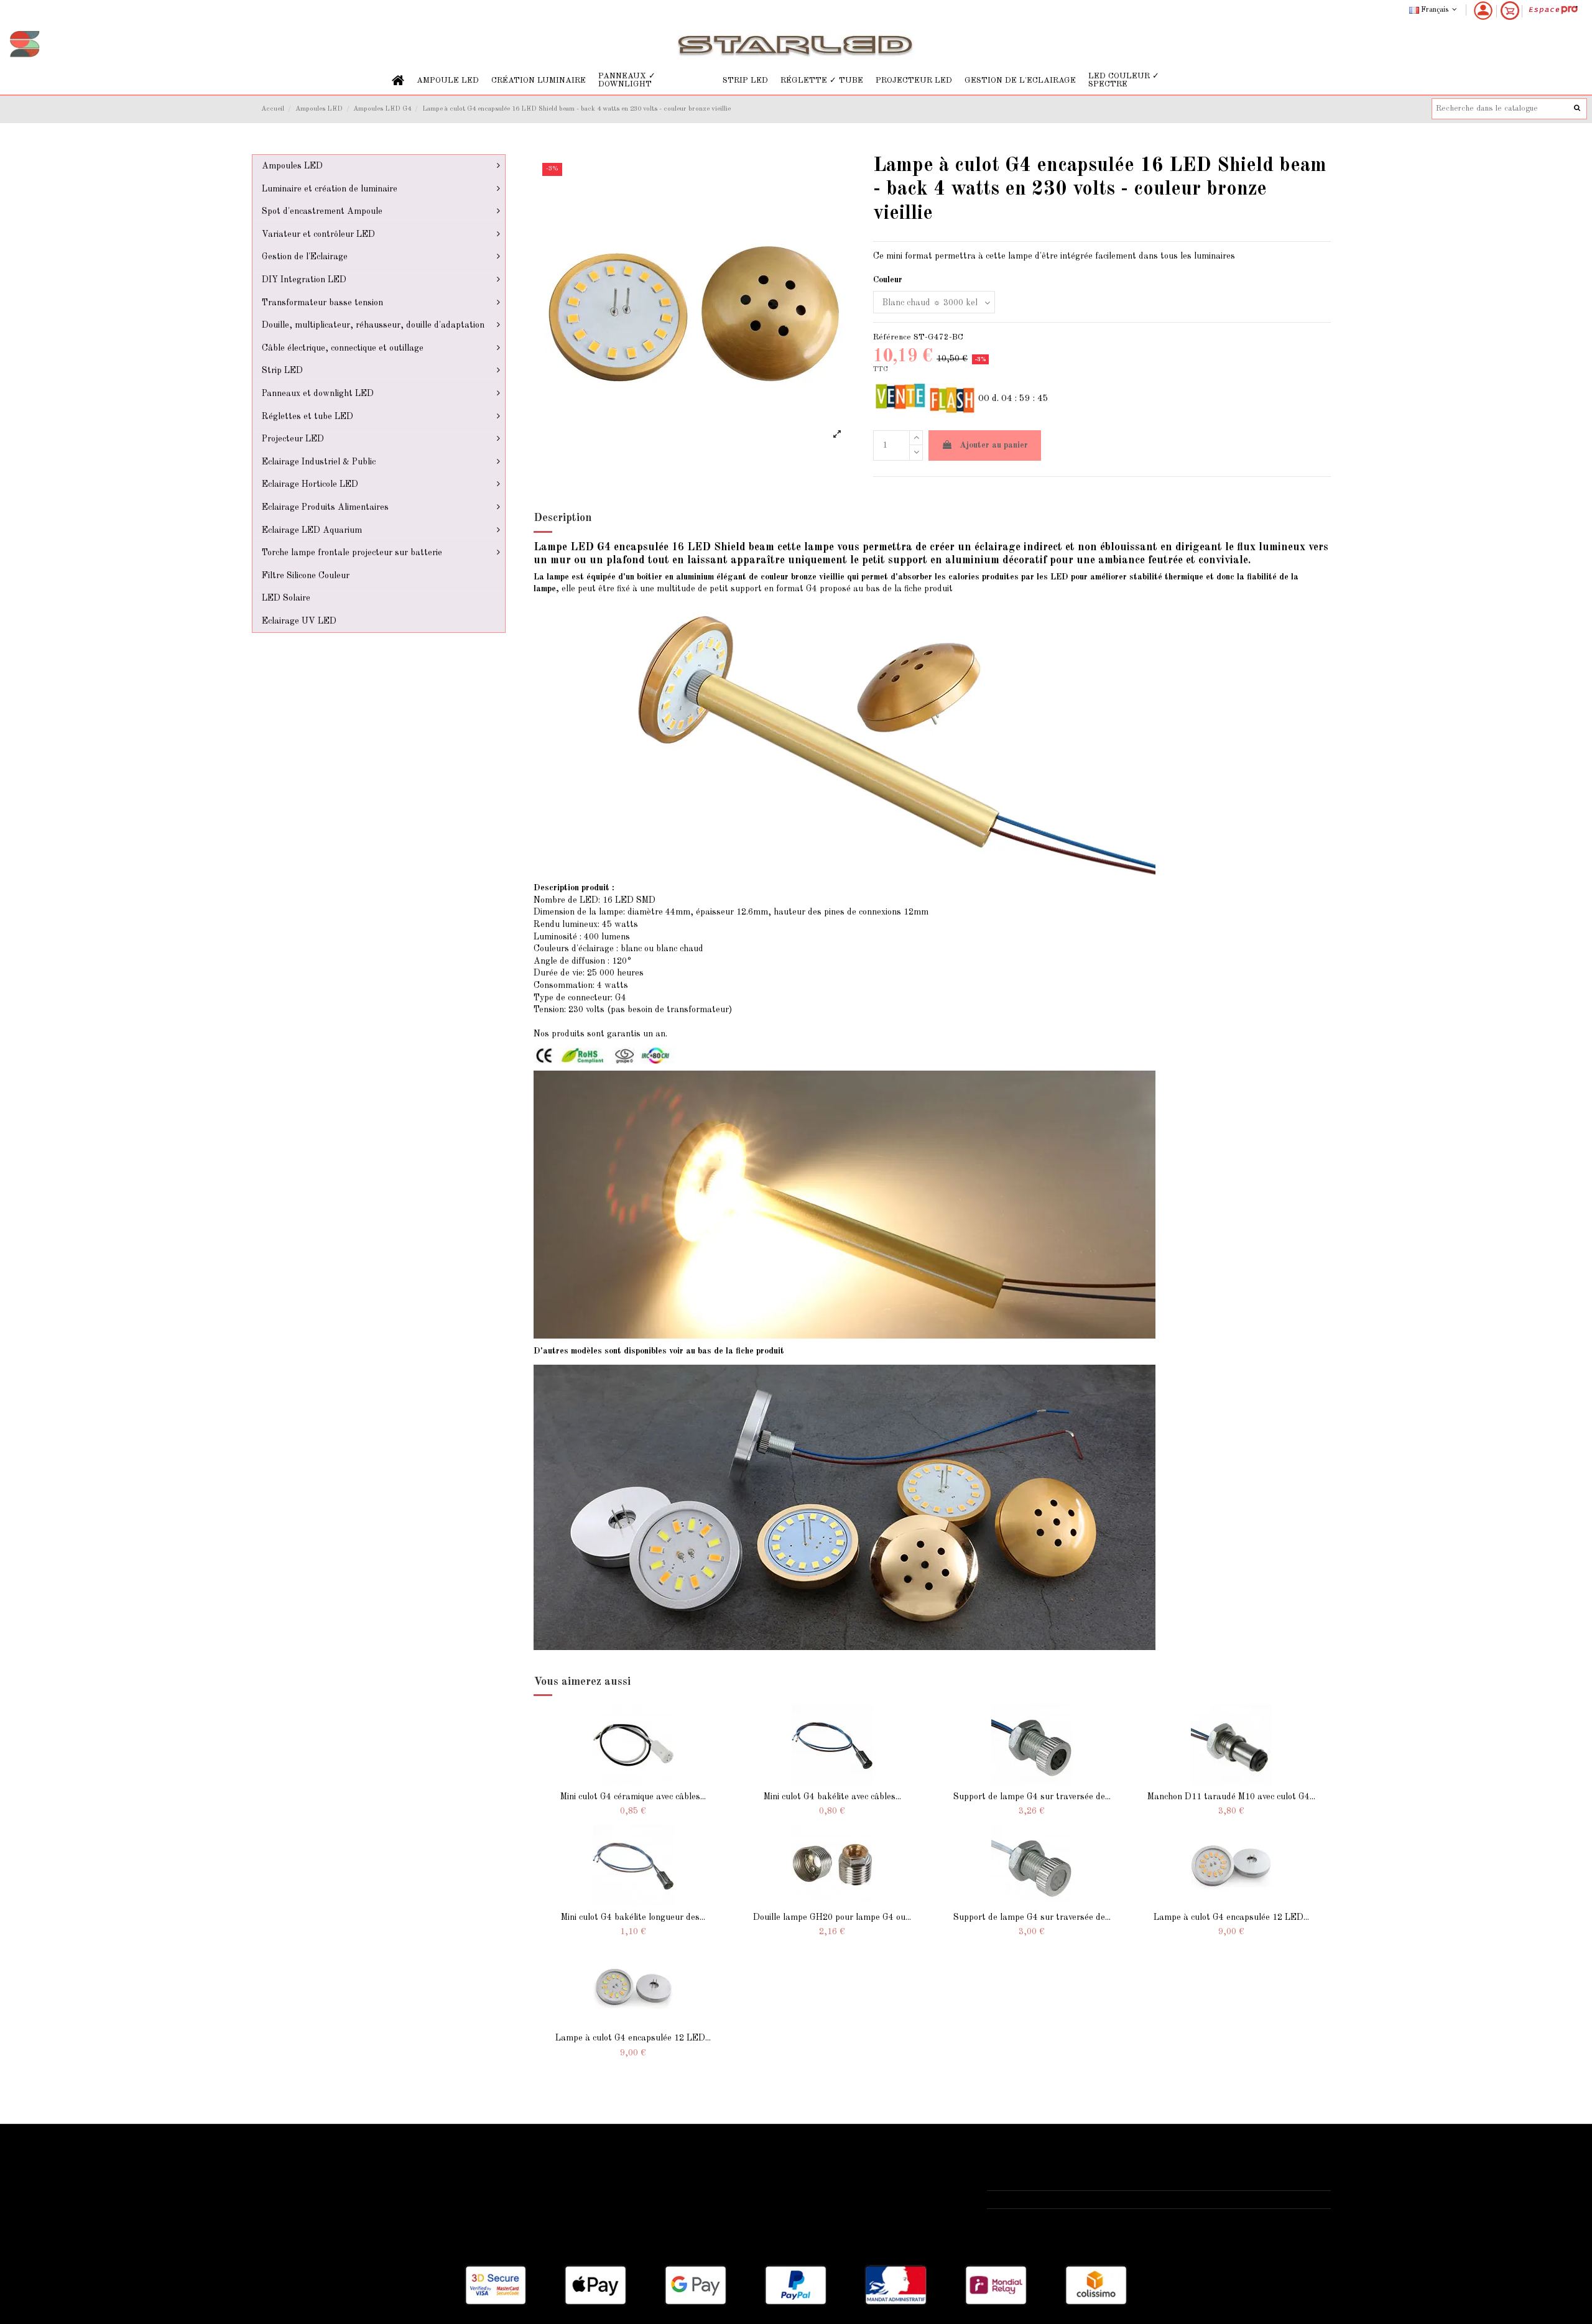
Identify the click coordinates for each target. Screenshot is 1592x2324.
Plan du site (292, 2212)
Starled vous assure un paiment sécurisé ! (351, 2180)
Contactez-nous (662, 2212)
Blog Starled (294, 2196)
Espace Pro (291, 2228)
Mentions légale (662, 2180)
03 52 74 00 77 (1030, 2200)
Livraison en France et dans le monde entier (356, 2165)
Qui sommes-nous (666, 2165)
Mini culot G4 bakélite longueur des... (633, 1917)
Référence (892, 337)
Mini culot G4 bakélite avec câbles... (832, 1797)
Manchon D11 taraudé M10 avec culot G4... (1231, 1797)
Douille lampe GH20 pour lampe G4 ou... (832, 1917)
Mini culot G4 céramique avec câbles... (633, 1797)
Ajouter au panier (994, 445)
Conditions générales (673, 2196)
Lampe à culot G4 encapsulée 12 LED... (1231, 1917)
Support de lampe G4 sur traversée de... (1032, 1797)
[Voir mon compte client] (1483, 11)
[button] (448, 81)
